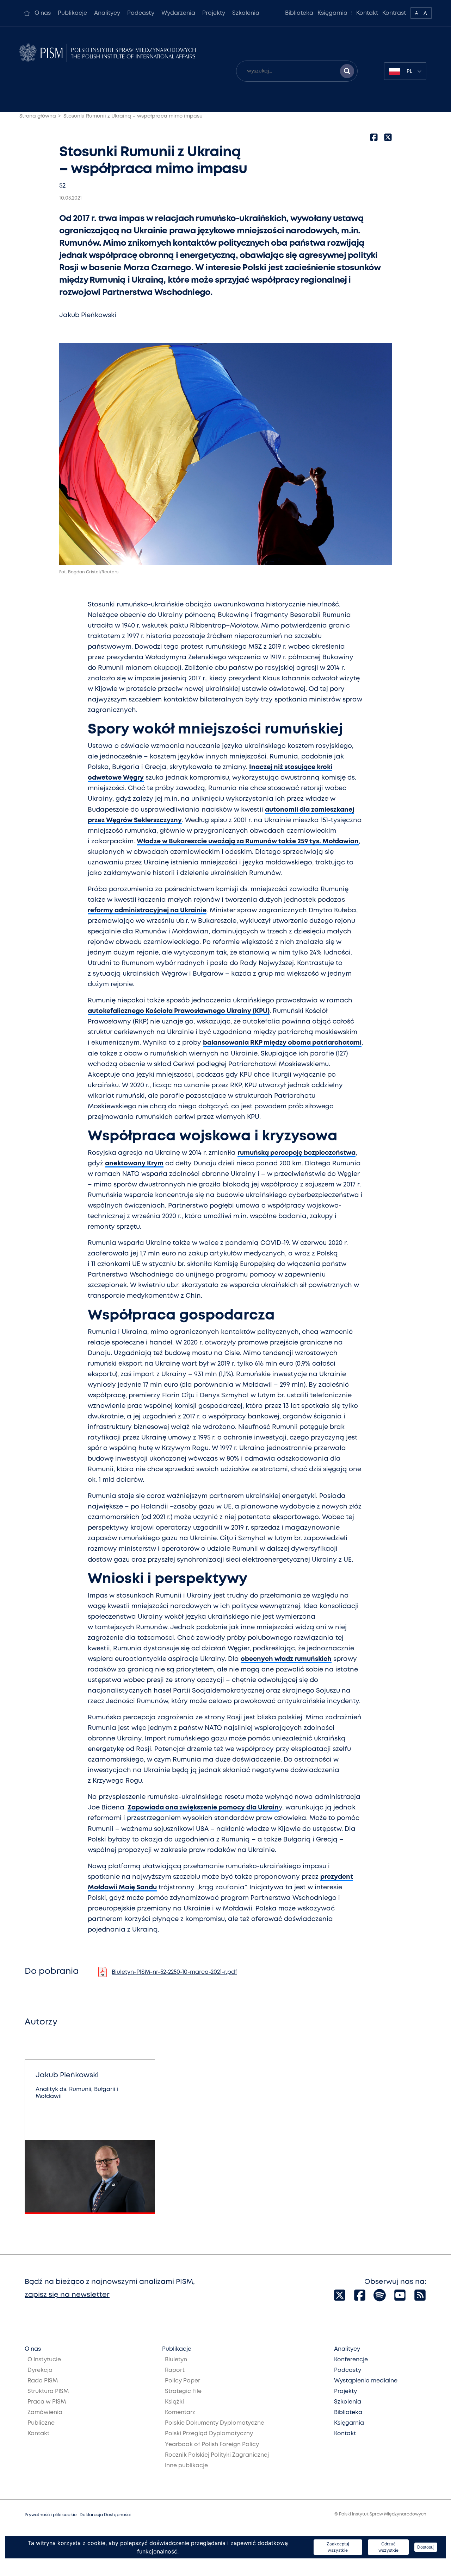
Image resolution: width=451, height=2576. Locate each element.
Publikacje (72, 13)
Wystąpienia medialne (366, 2381)
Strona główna (38, 116)
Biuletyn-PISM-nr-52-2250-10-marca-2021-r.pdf (174, 1972)
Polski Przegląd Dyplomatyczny (209, 2434)
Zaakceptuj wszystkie (338, 2547)
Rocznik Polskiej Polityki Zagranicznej (217, 2455)
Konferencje (351, 2360)
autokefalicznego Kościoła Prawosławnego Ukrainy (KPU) (179, 1011)
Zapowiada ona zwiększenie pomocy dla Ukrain (203, 1808)
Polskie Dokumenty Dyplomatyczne (215, 2423)
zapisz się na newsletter (67, 2295)
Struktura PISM (48, 2391)
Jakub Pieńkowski (88, 315)
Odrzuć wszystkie (388, 2547)
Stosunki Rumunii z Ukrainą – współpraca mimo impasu (133, 116)
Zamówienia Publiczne (45, 2418)
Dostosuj (426, 2547)
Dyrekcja (40, 2370)
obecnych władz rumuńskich (286, 1659)
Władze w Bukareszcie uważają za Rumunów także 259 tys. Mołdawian (248, 842)
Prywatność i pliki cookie (51, 2515)
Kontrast (394, 13)
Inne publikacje (186, 2466)
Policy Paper (183, 2381)
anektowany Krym (134, 1164)
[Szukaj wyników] (347, 71)
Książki (174, 2402)
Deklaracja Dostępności (105, 2515)
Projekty (214, 13)
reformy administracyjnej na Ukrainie (147, 911)
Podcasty (141, 13)
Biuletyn (176, 2360)
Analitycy (107, 13)
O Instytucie (44, 2360)
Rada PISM (43, 2381)
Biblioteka (299, 13)
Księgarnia (332, 13)
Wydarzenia (178, 13)
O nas (43, 13)
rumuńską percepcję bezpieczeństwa (296, 1153)
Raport (175, 2370)
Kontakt (367, 13)
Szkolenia (246, 13)
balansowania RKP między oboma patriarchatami (282, 1043)
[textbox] (405, 71)
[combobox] (405, 71)
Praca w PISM (47, 2402)
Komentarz (180, 2413)
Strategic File (183, 2391)
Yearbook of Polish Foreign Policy (212, 2445)
